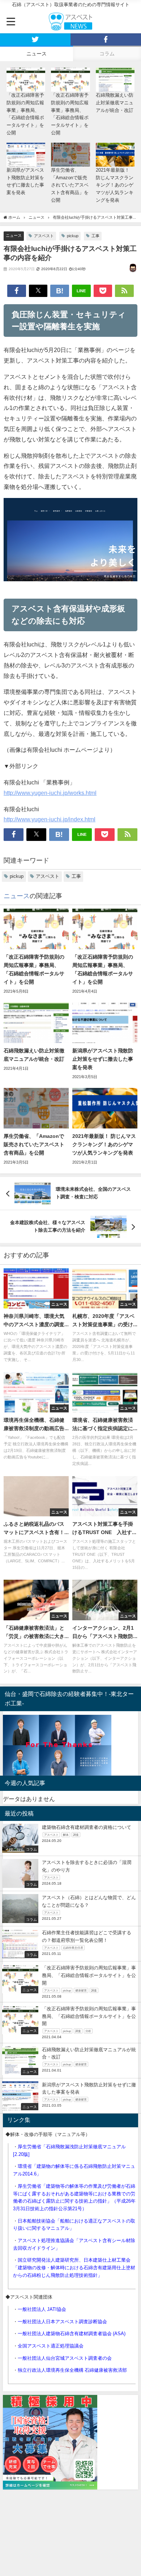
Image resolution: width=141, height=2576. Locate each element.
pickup (73, 236)
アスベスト (44, 236)
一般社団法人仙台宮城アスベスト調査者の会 (65, 2358)
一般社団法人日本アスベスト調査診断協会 (62, 2322)
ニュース (14, 235)
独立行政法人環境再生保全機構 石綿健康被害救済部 (72, 2370)
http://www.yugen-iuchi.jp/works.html (50, 793)
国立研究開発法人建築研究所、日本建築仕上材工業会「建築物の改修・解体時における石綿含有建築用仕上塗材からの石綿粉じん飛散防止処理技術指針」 (74, 2267)
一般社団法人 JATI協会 (42, 2309)
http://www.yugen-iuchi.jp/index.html (50, 819)
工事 (95, 236)
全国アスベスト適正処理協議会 (51, 2346)
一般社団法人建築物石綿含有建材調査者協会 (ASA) (72, 2334)
